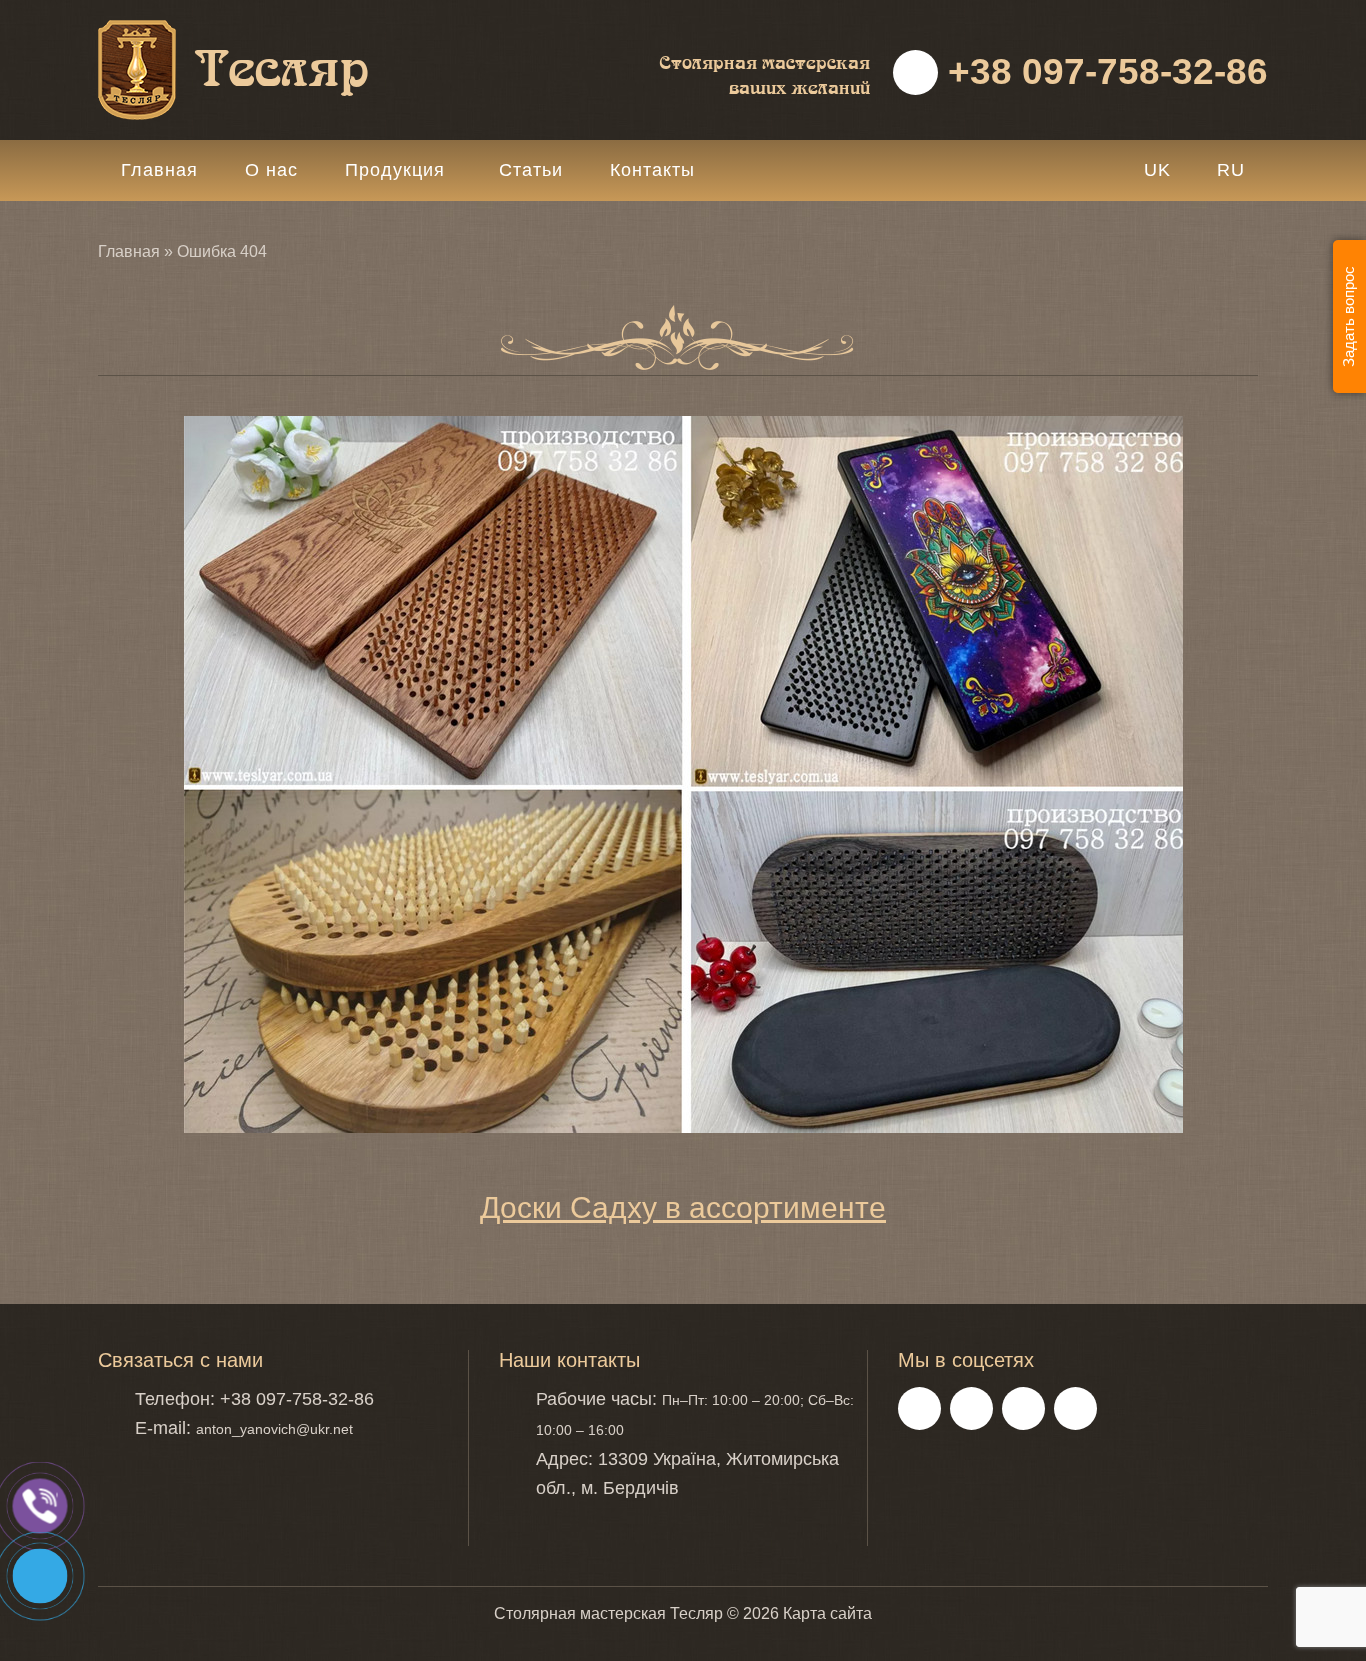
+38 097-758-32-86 (1103, 71)
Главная (159, 170)
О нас (271, 170)
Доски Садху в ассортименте (683, 1207)
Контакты (652, 170)
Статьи (531, 170)
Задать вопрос (1348, 316)
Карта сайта (827, 1613)
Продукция (395, 170)
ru (1231, 170)
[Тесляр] (283, 30)
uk (1157, 170)
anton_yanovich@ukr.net (274, 1429)
